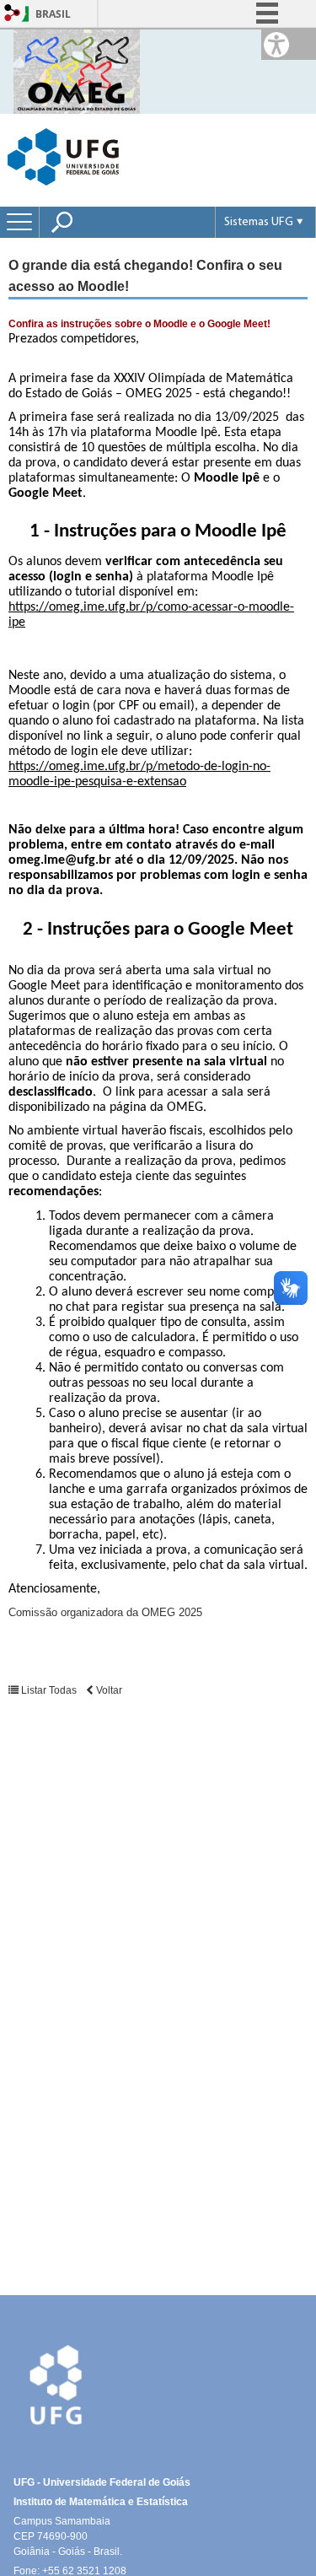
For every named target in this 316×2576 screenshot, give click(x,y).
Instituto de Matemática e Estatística (101, 2502)
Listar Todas (48, 1690)
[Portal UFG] (63, 156)
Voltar (108, 1690)
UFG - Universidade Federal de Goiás (102, 2482)
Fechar (264, 67)
